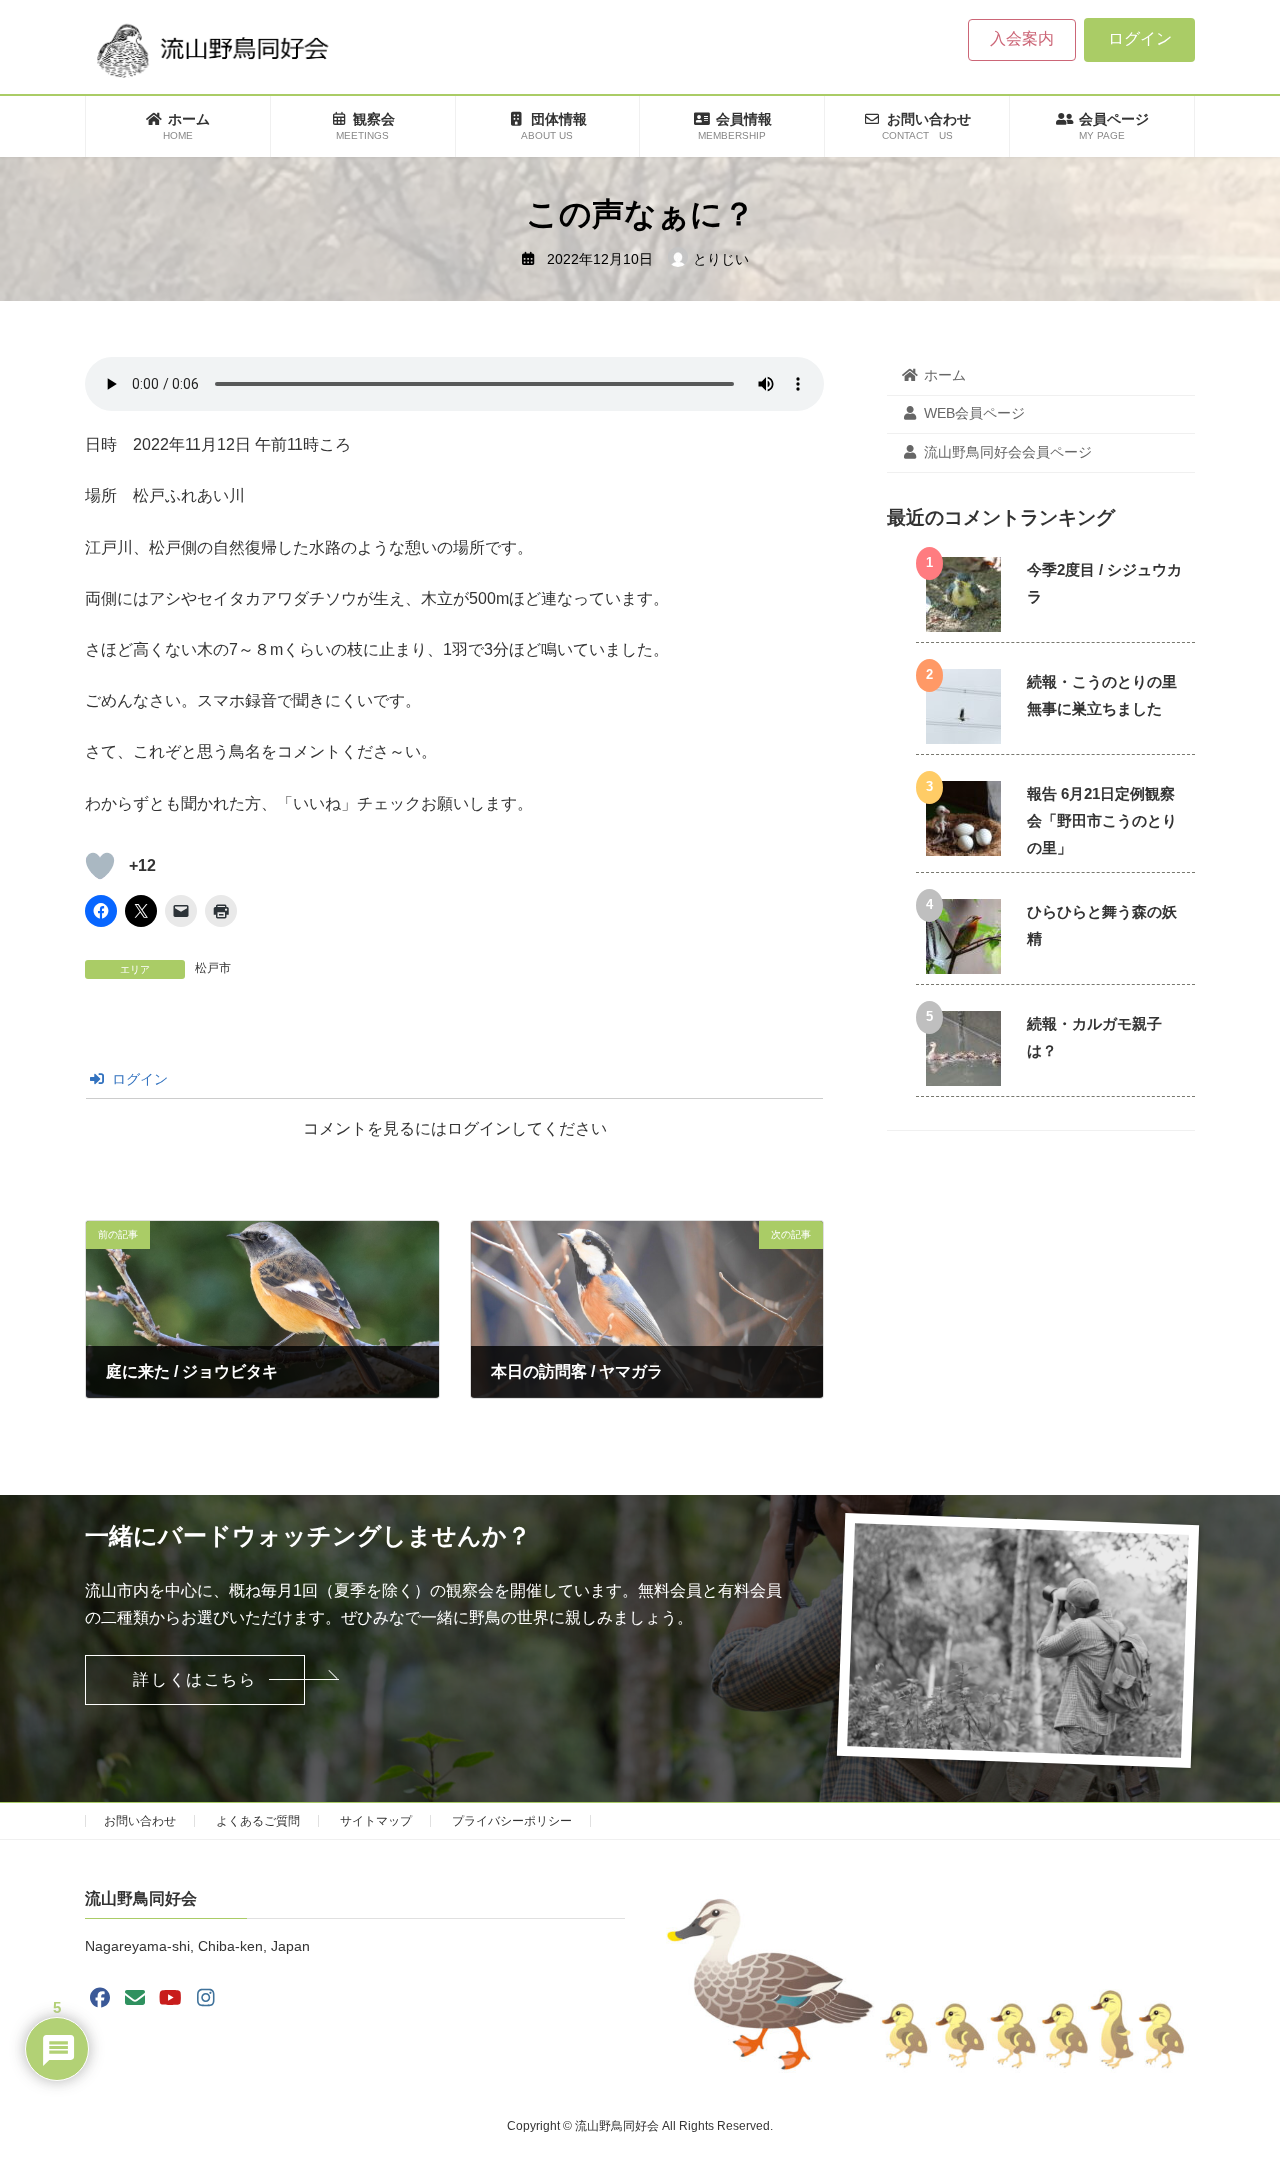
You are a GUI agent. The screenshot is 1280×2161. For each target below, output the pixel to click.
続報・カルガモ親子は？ (1094, 1037)
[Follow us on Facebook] (100, 1998)
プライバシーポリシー (512, 1821)
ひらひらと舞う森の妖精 (1102, 925)
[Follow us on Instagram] (206, 1998)
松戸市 (213, 968)
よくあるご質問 (258, 1821)
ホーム (945, 375)
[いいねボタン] (100, 866)
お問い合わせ (140, 1821)
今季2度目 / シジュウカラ (1104, 583)
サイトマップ (376, 1821)
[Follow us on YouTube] (171, 1998)
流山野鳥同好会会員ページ (1008, 452)
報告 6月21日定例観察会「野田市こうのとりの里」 (1102, 820)
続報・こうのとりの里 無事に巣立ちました (1102, 695)
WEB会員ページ (974, 414)
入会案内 (1022, 38)
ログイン (1140, 38)
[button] (195, 1680)
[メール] (135, 1998)
